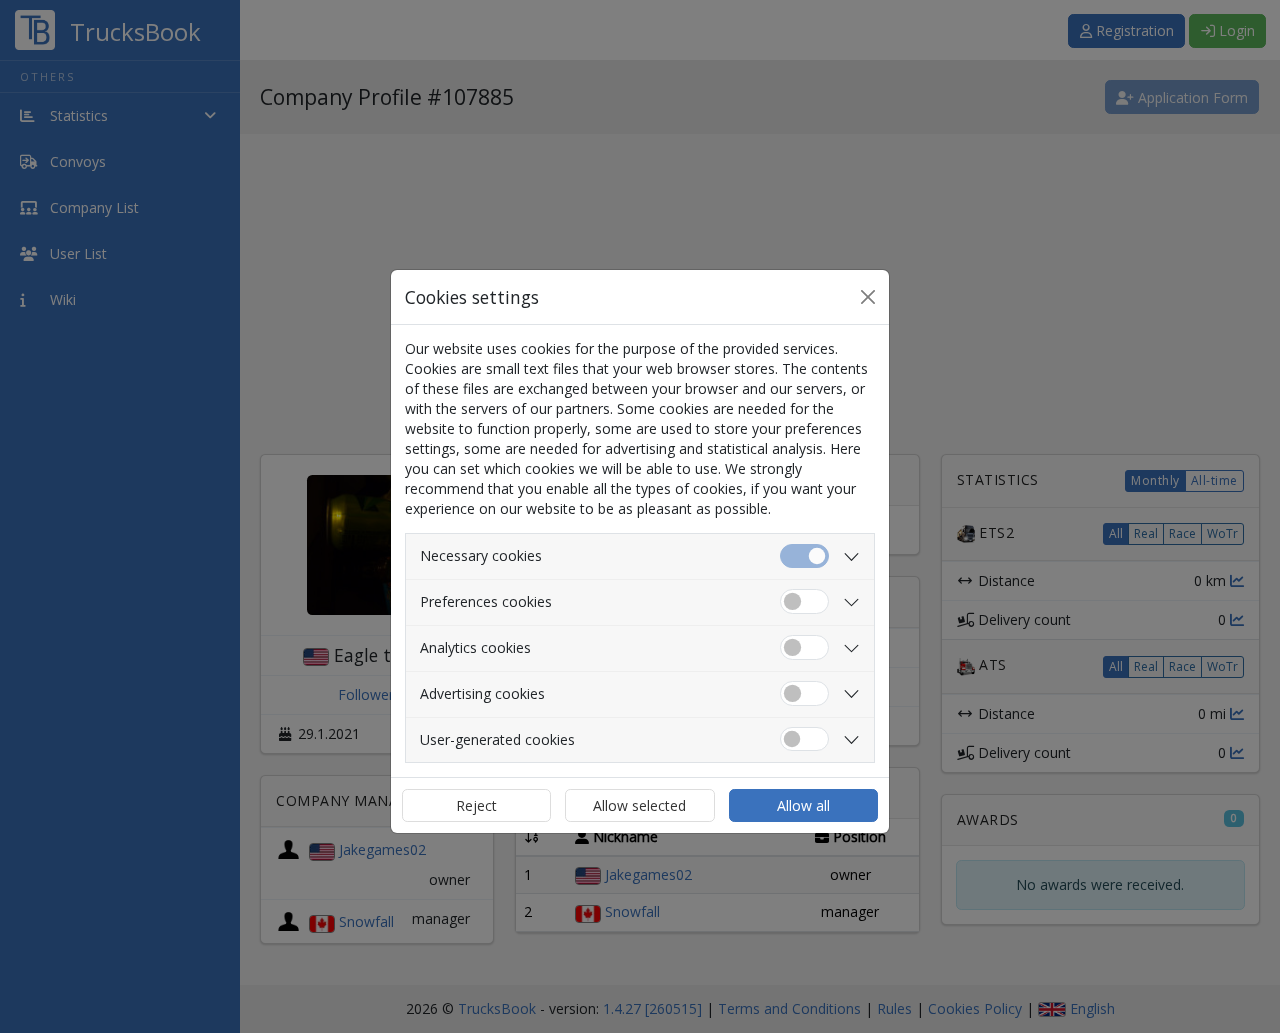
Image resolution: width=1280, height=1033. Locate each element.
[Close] (868, 297)
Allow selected (639, 805)
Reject (476, 805)
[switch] (804, 601)
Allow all (803, 805)
